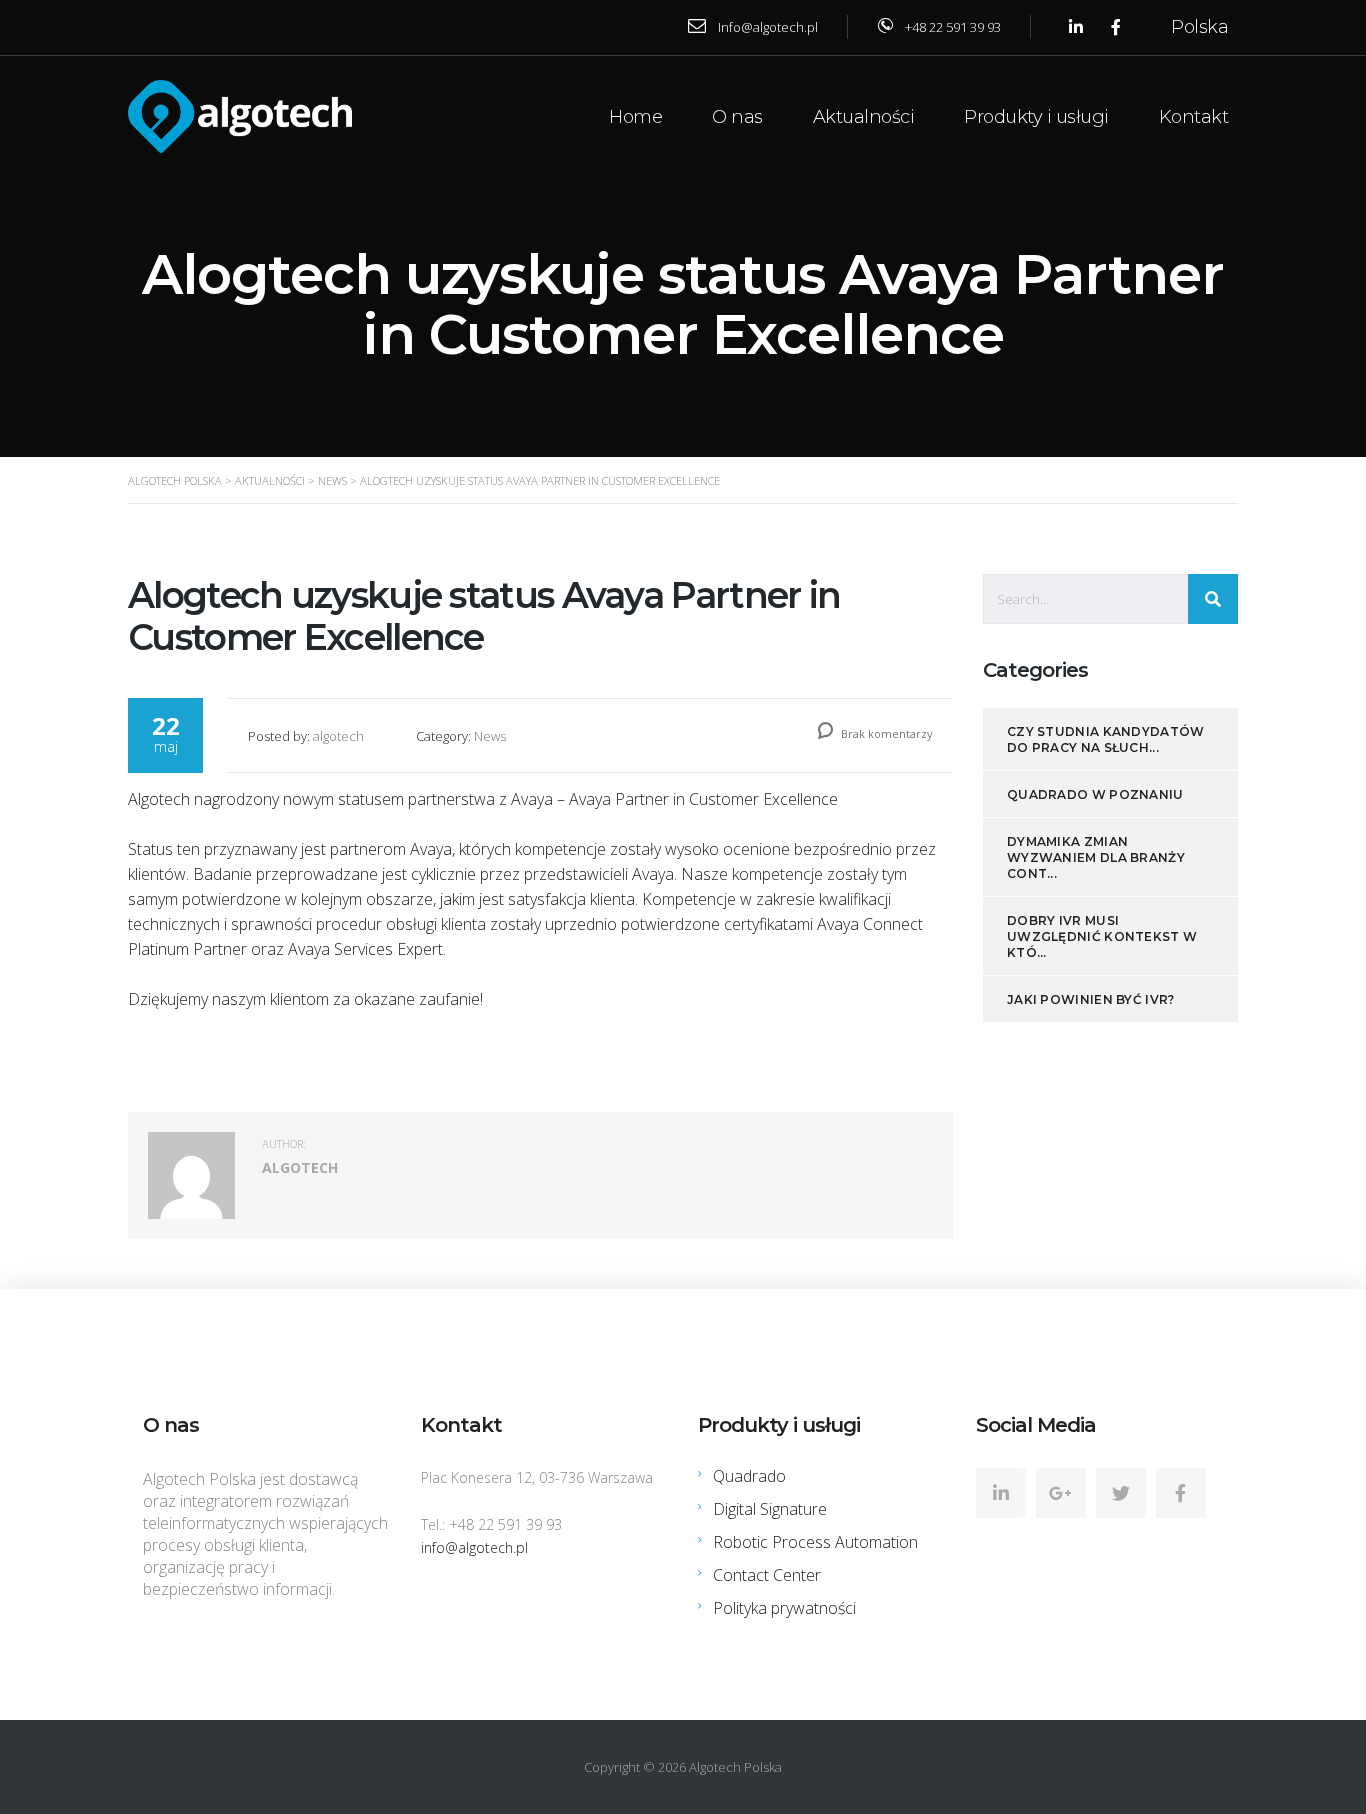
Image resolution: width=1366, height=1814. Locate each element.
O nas (737, 117)
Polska (1199, 27)
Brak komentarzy (885, 733)
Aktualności (864, 117)
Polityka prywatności (784, 1608)
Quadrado (749, 1476)
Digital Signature (770, 1509)
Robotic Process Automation (815, 1542)
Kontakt (1194, 117)
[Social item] (1001, 1493)
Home (635, 117)
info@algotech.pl (474, 1547)
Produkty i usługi (1036, 117)
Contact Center (767, 1575)
